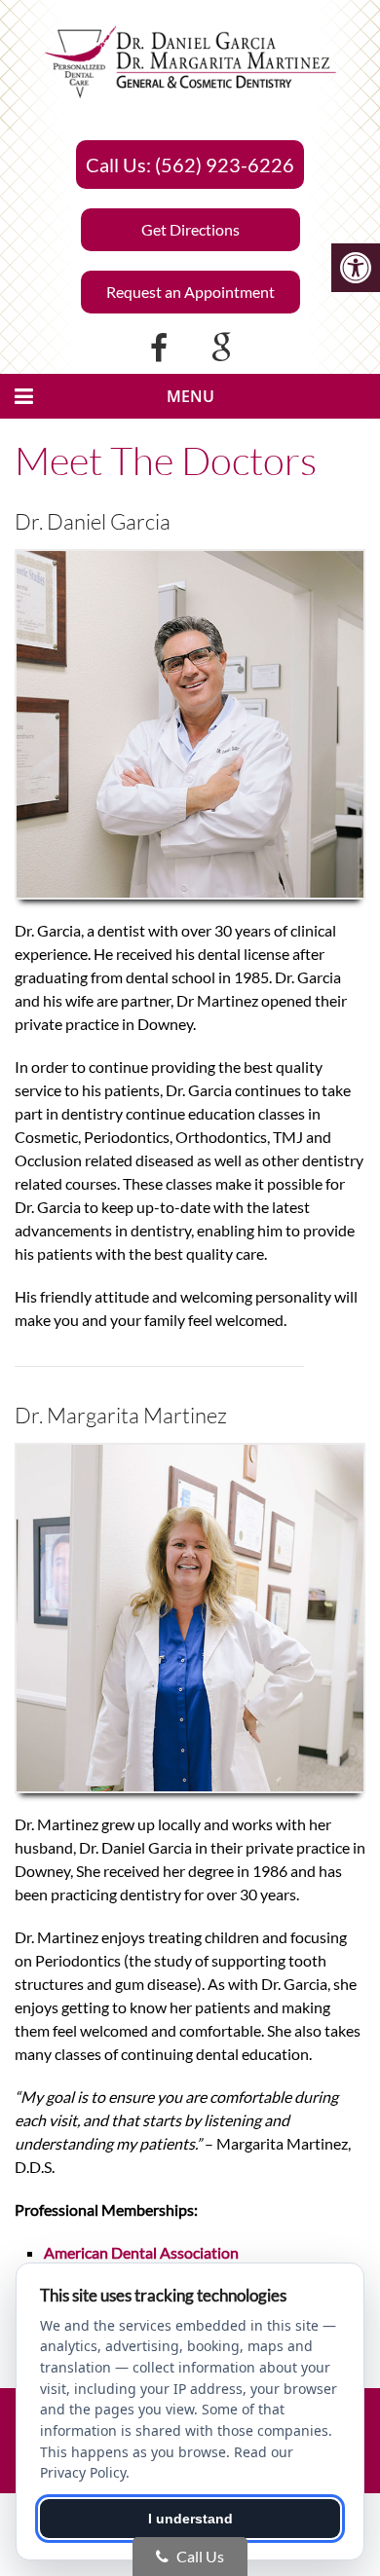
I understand (190, 2519)
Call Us (199, 2556)
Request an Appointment (190, 292)
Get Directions (190, 229)
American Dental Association (141, 2252)
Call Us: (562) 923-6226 (190, 165)
